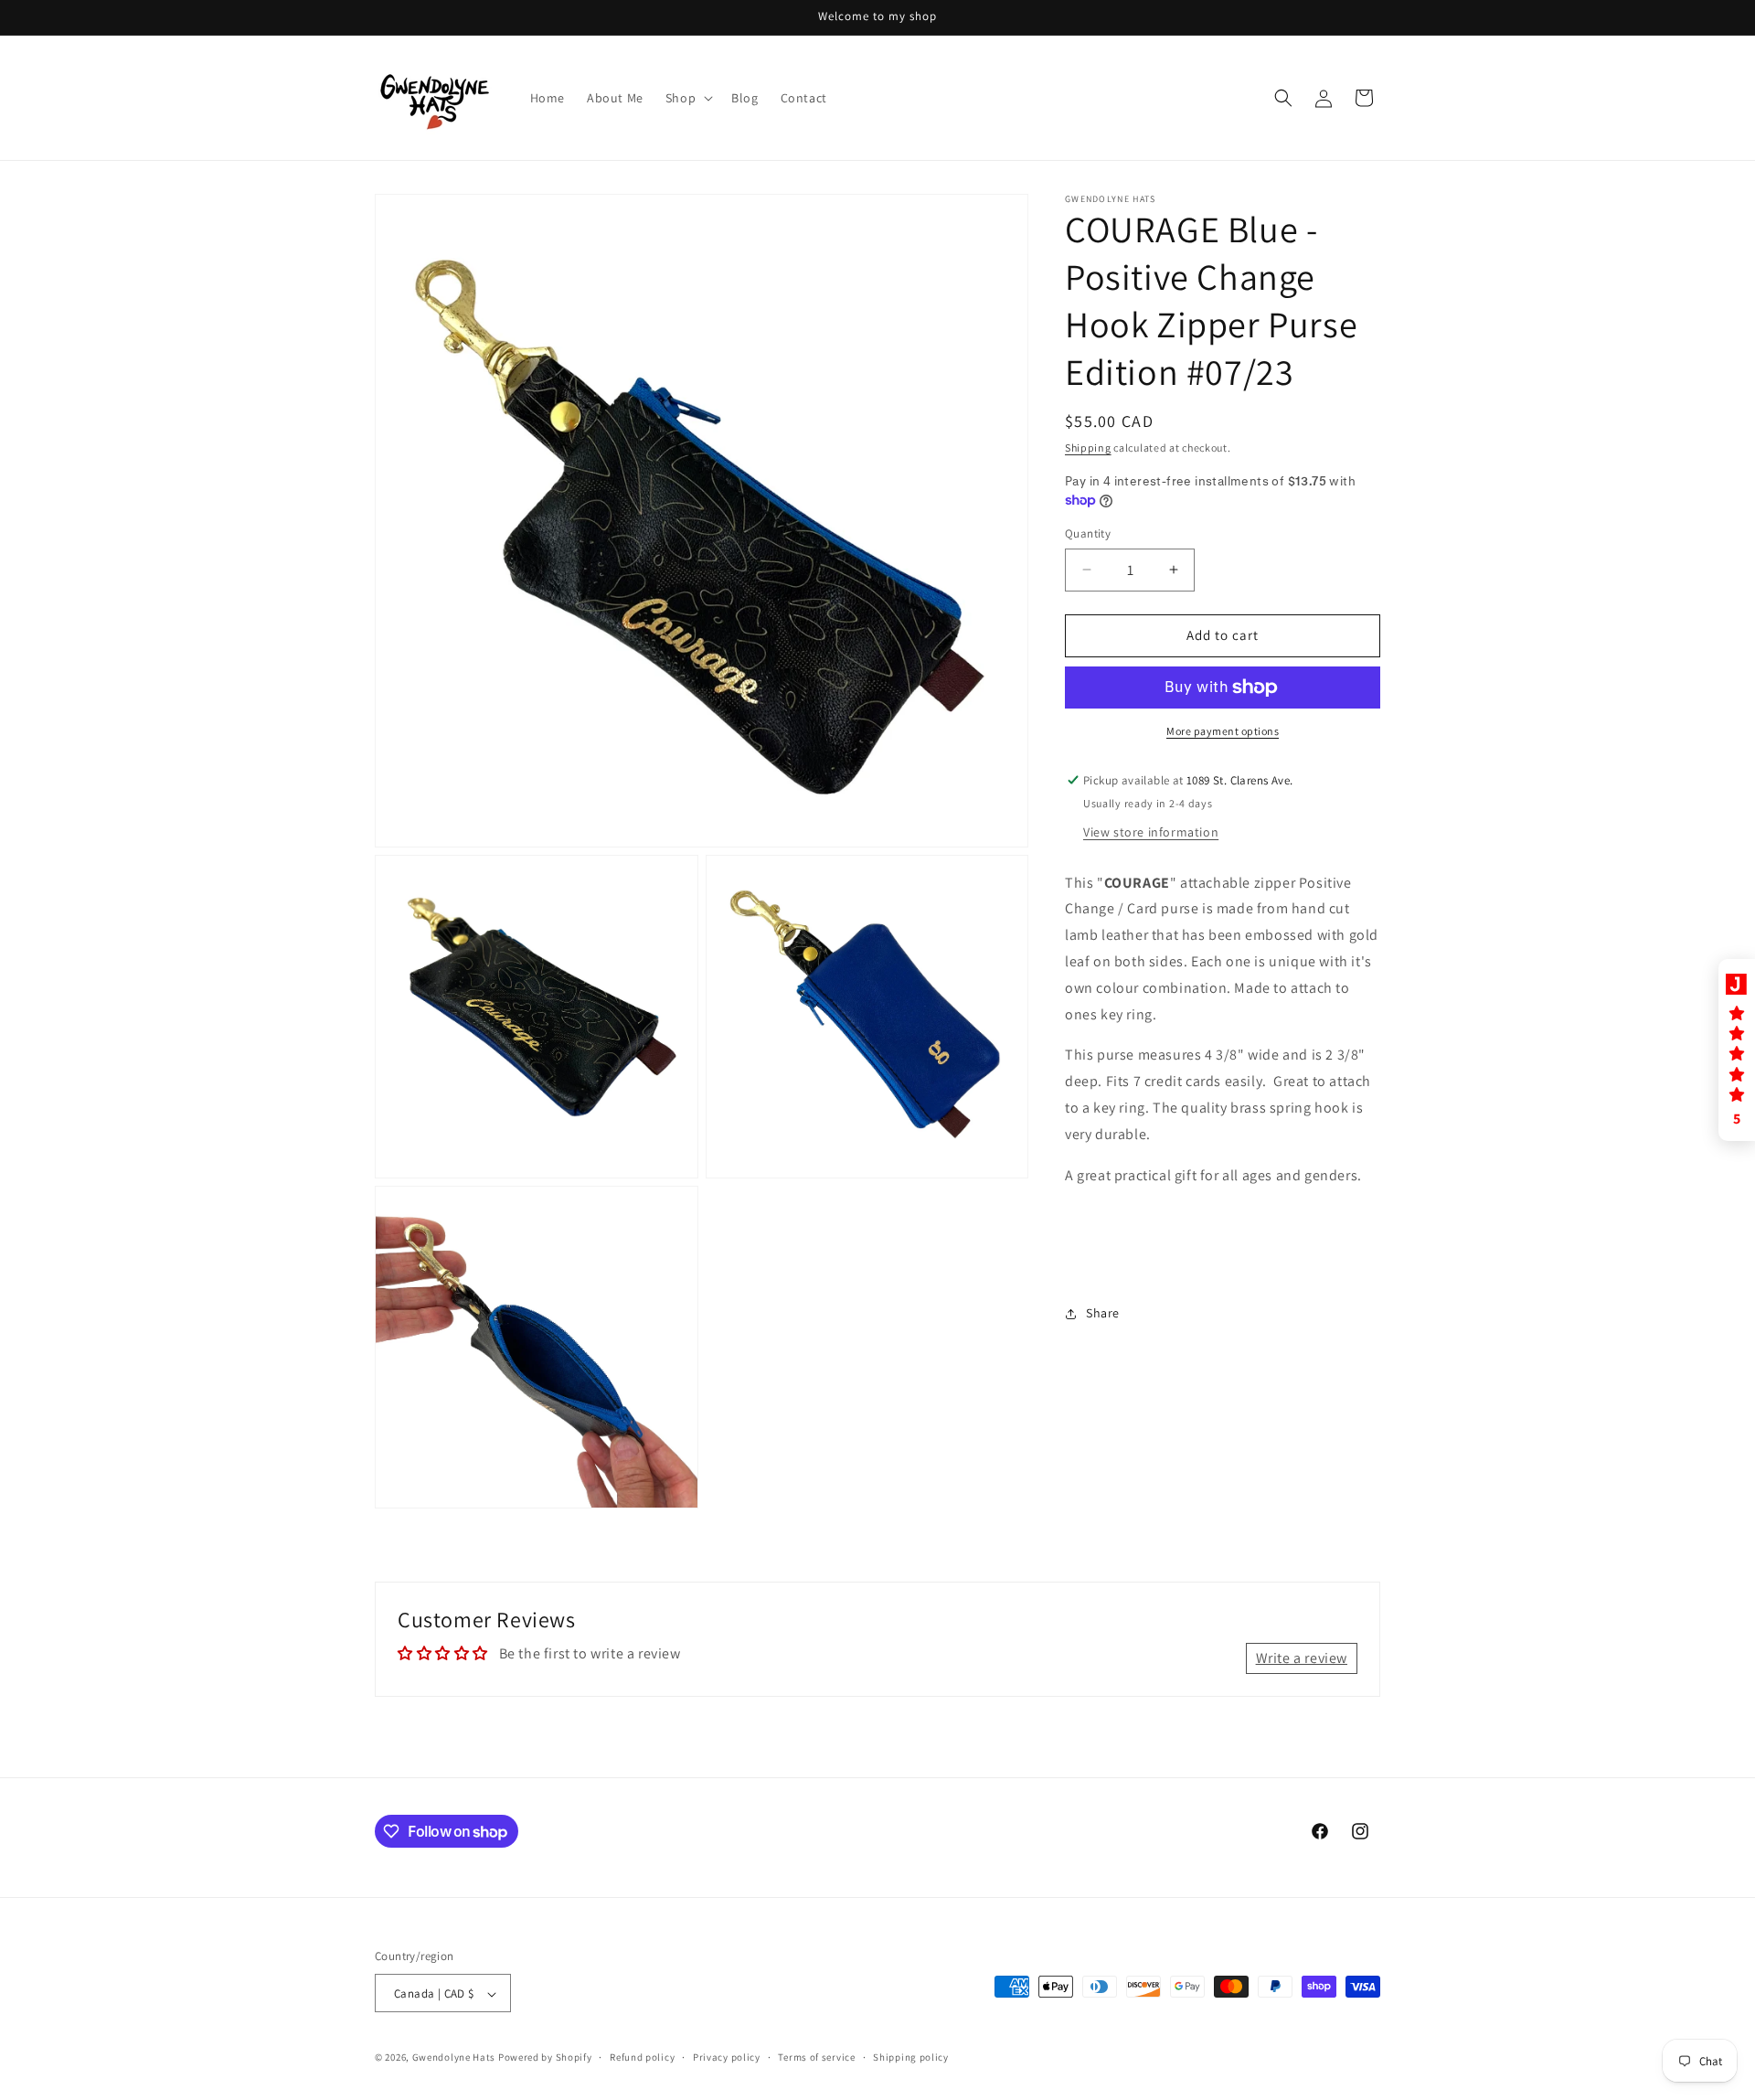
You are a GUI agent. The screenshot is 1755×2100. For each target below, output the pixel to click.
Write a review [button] (1302, 1658)
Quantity (1088, 533)
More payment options (1223, 731)
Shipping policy (911, 2057)
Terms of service (816, 2057)
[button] (687, 98)
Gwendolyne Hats (454, 2058)
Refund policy (642, 2057)
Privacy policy (727, 2057)
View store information (1151, 831)
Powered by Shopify (545, 2058)
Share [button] (1103, 1313)
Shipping (1088, 448)
